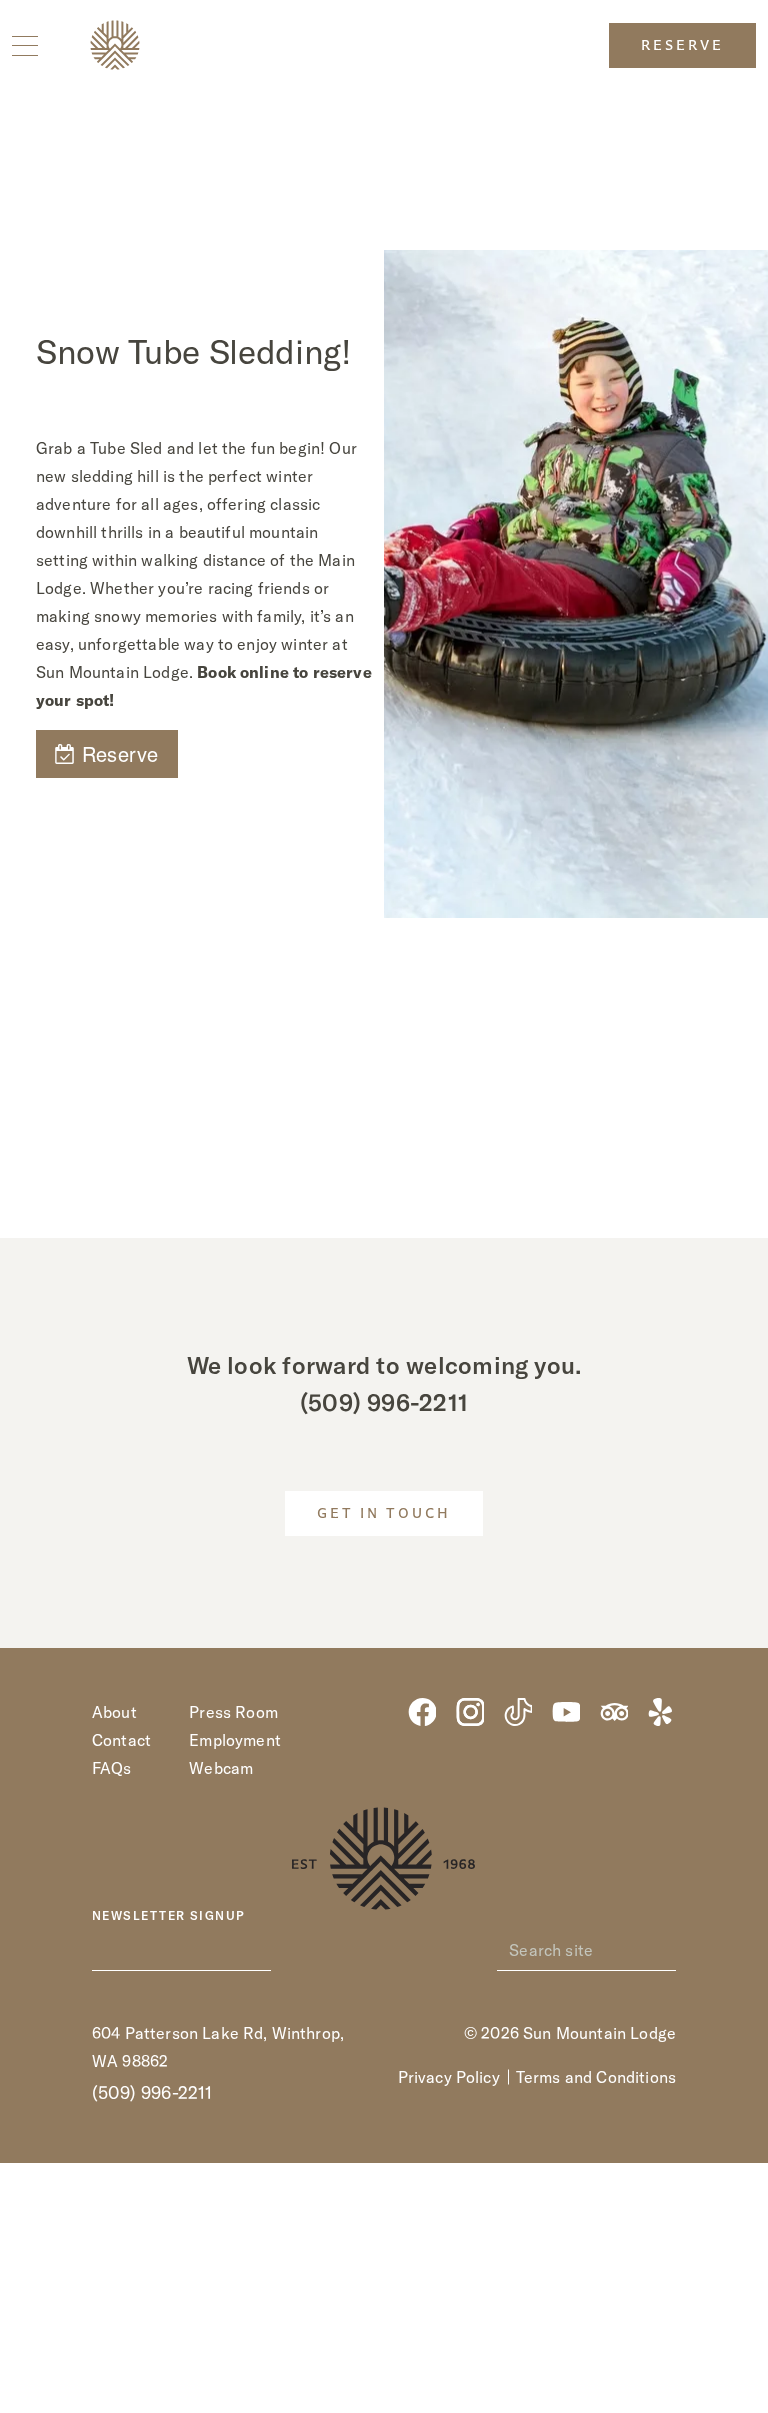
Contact (121, 1740)
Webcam (221, 1768)
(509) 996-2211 (384, 1402)
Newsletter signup (168, 1916)
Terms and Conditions (596, 2077)
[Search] (665, 1950)
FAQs (112, 1768)
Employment (235, 1740)
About (114, 1712)
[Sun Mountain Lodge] (115, 45)
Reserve (682, 46)
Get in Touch (384, 1514)
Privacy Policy (449, 2077)
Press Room (233, 1712)
